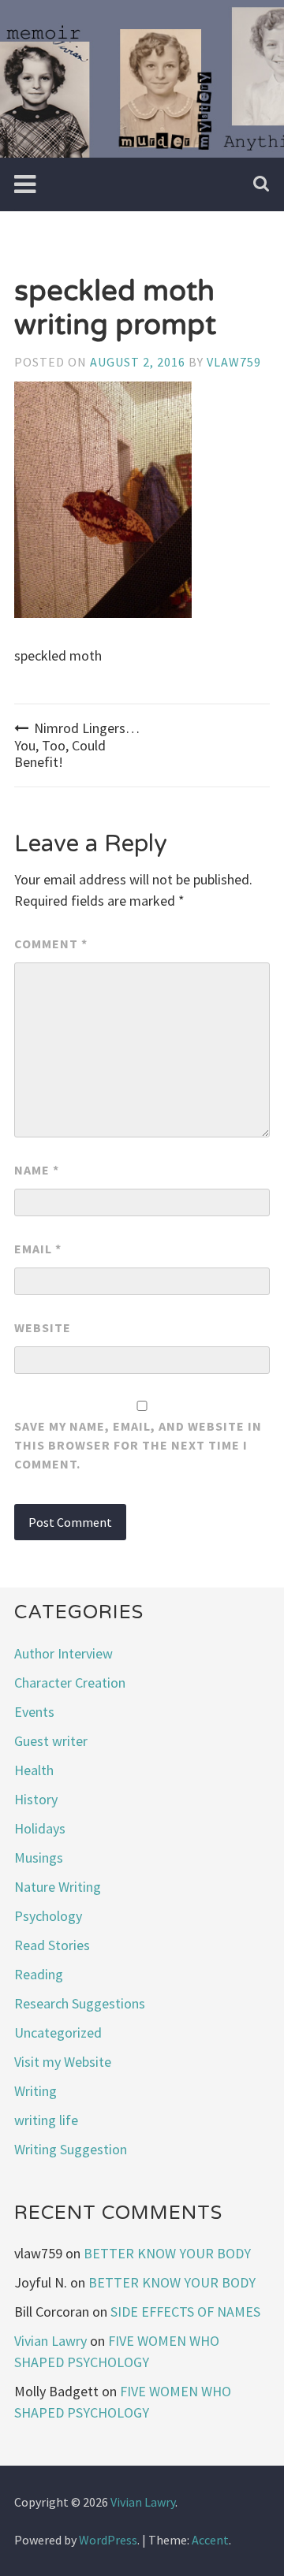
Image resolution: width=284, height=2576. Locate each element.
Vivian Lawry (50, 2341)
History (36, 1799)
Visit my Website (63, 2062)
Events (34, 1712)
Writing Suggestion (71, 2149)
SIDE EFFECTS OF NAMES (185, 2312)
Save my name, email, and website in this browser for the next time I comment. (138, 1445)
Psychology (48, 1916)
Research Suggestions (80, 2003)
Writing (35, 2091)
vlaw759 (234, 362)
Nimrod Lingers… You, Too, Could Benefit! (77, 745)
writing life (46, 2120)
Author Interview (64, 1653)
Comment (51, 944)
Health (34, 1770)
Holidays (40, 1828)
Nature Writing (58, 1887)
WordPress (108, 2540)
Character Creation (70, 1683)
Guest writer (51, 1741)
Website (43, 1327)
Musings (39, 1858)
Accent (210, 2540)
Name (37, 1170)
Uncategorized (58, 2033)
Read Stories (52, 1945)
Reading (39, 1974)
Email (38, 1249)
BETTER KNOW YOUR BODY (167, 2253)
